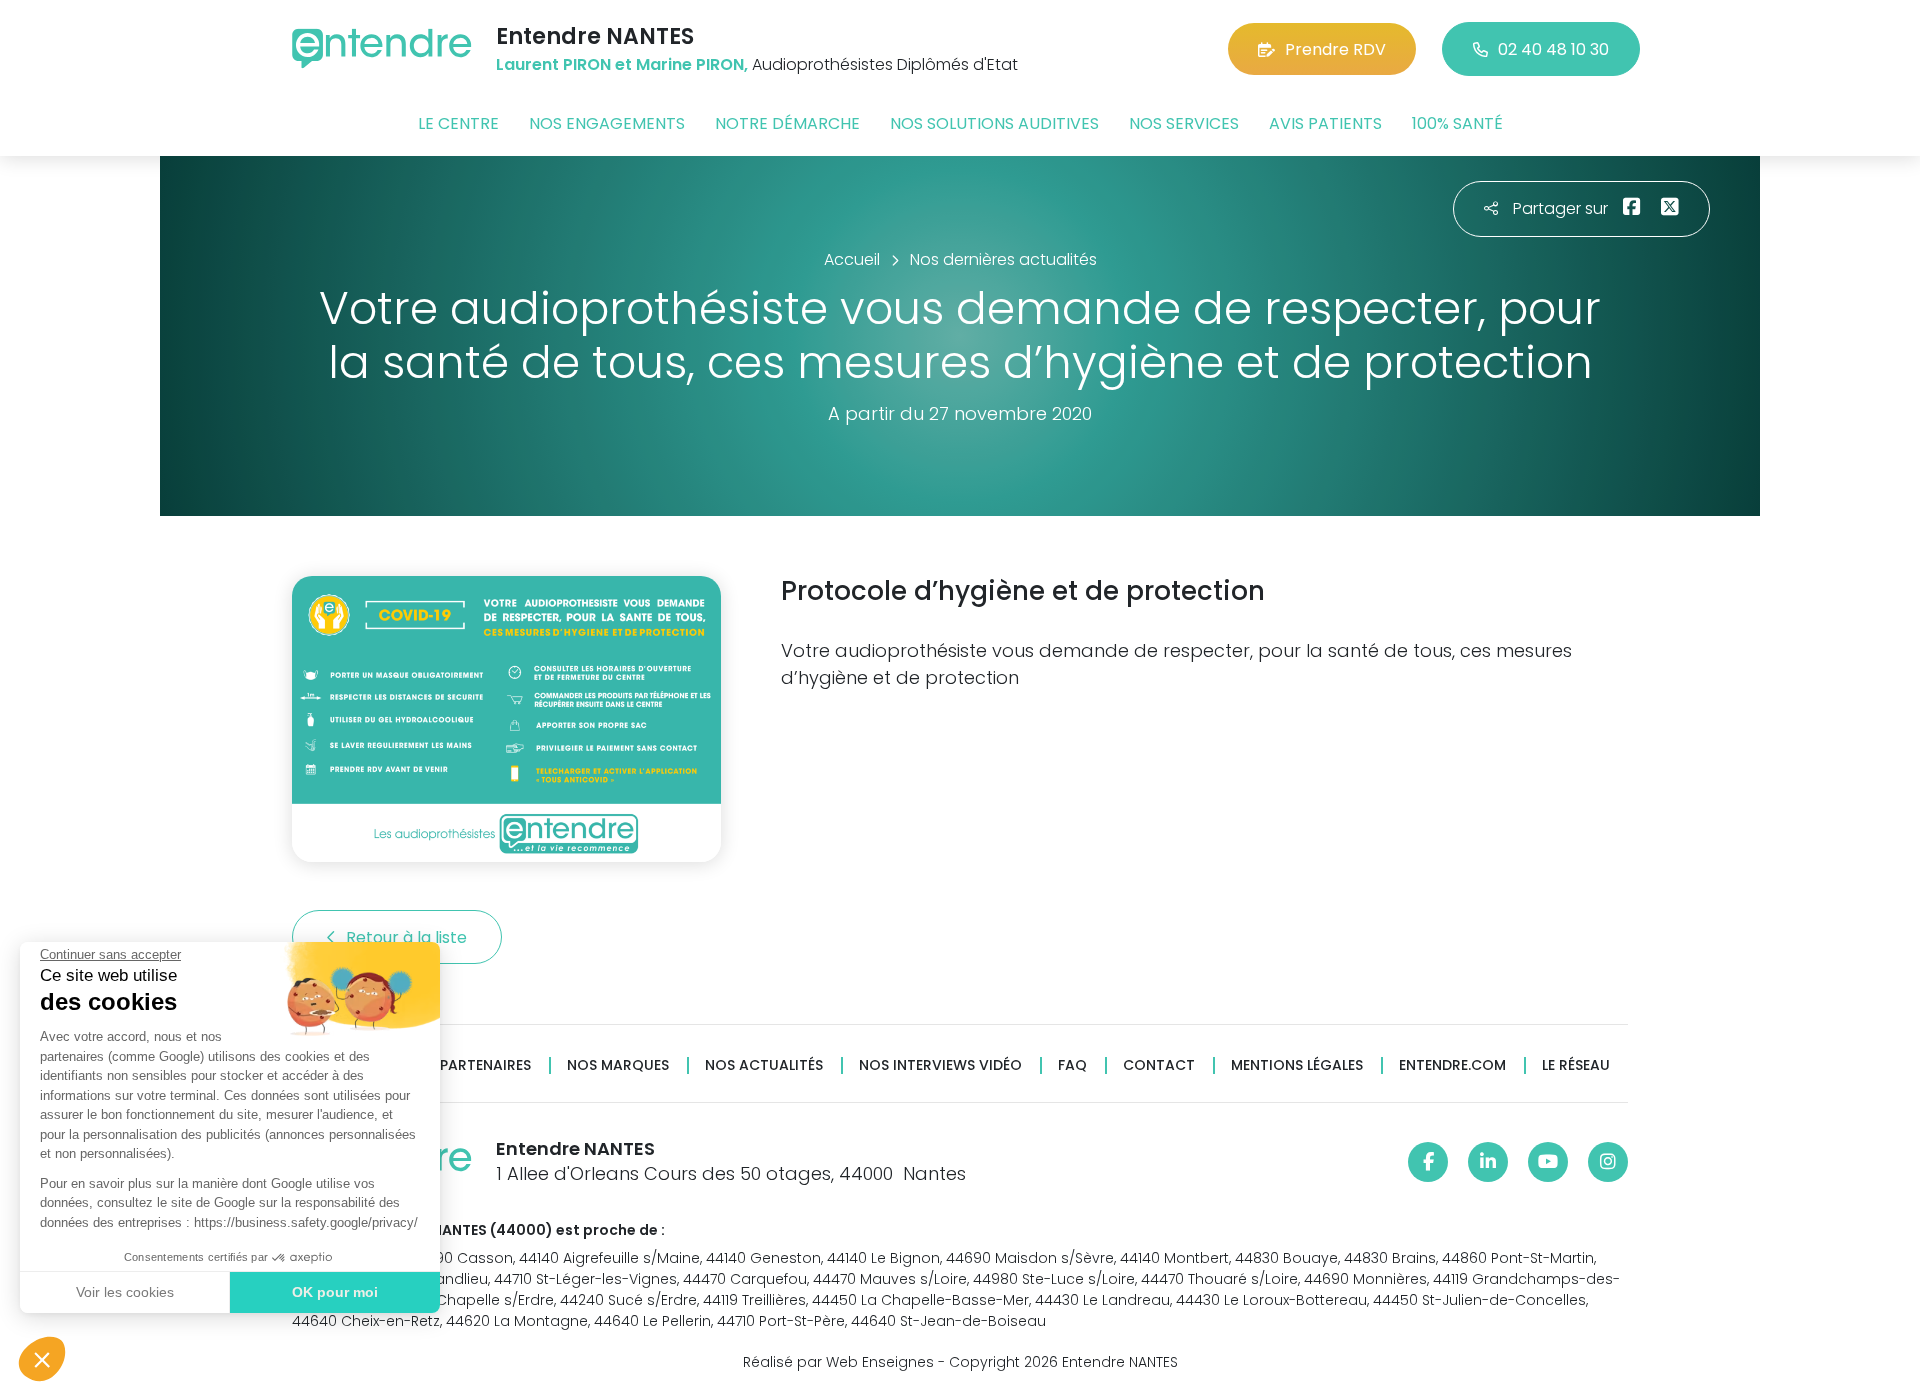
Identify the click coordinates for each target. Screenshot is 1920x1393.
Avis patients (1325, 123)
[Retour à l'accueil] (382, 48)
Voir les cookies (125, 1292)
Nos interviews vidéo (940, 1065)
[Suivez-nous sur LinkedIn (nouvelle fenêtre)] (1488, 1162)
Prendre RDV (1335, 49)
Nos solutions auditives (994, 123)
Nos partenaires (468, 1065)
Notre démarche (787, 123)
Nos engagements (607, 123)
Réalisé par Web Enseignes (838, 1362)
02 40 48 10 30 (1553, 49)
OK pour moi (335, 1292)
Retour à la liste (408, 937)
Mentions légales (1297, 1065)
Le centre (458, 123)
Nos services (1184, 123)
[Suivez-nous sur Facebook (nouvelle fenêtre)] (1428, 1162)
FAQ (1072, 1065)
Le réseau (1576, 1065)
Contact (1159, 1065)
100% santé (1457, 123)
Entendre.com (1452, 1065)
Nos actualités (764, 1065)
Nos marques (618, 1065)
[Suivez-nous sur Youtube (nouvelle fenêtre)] (1548, 1162)
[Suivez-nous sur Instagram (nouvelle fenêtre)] (1608, 1162)
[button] (42, 1359)
